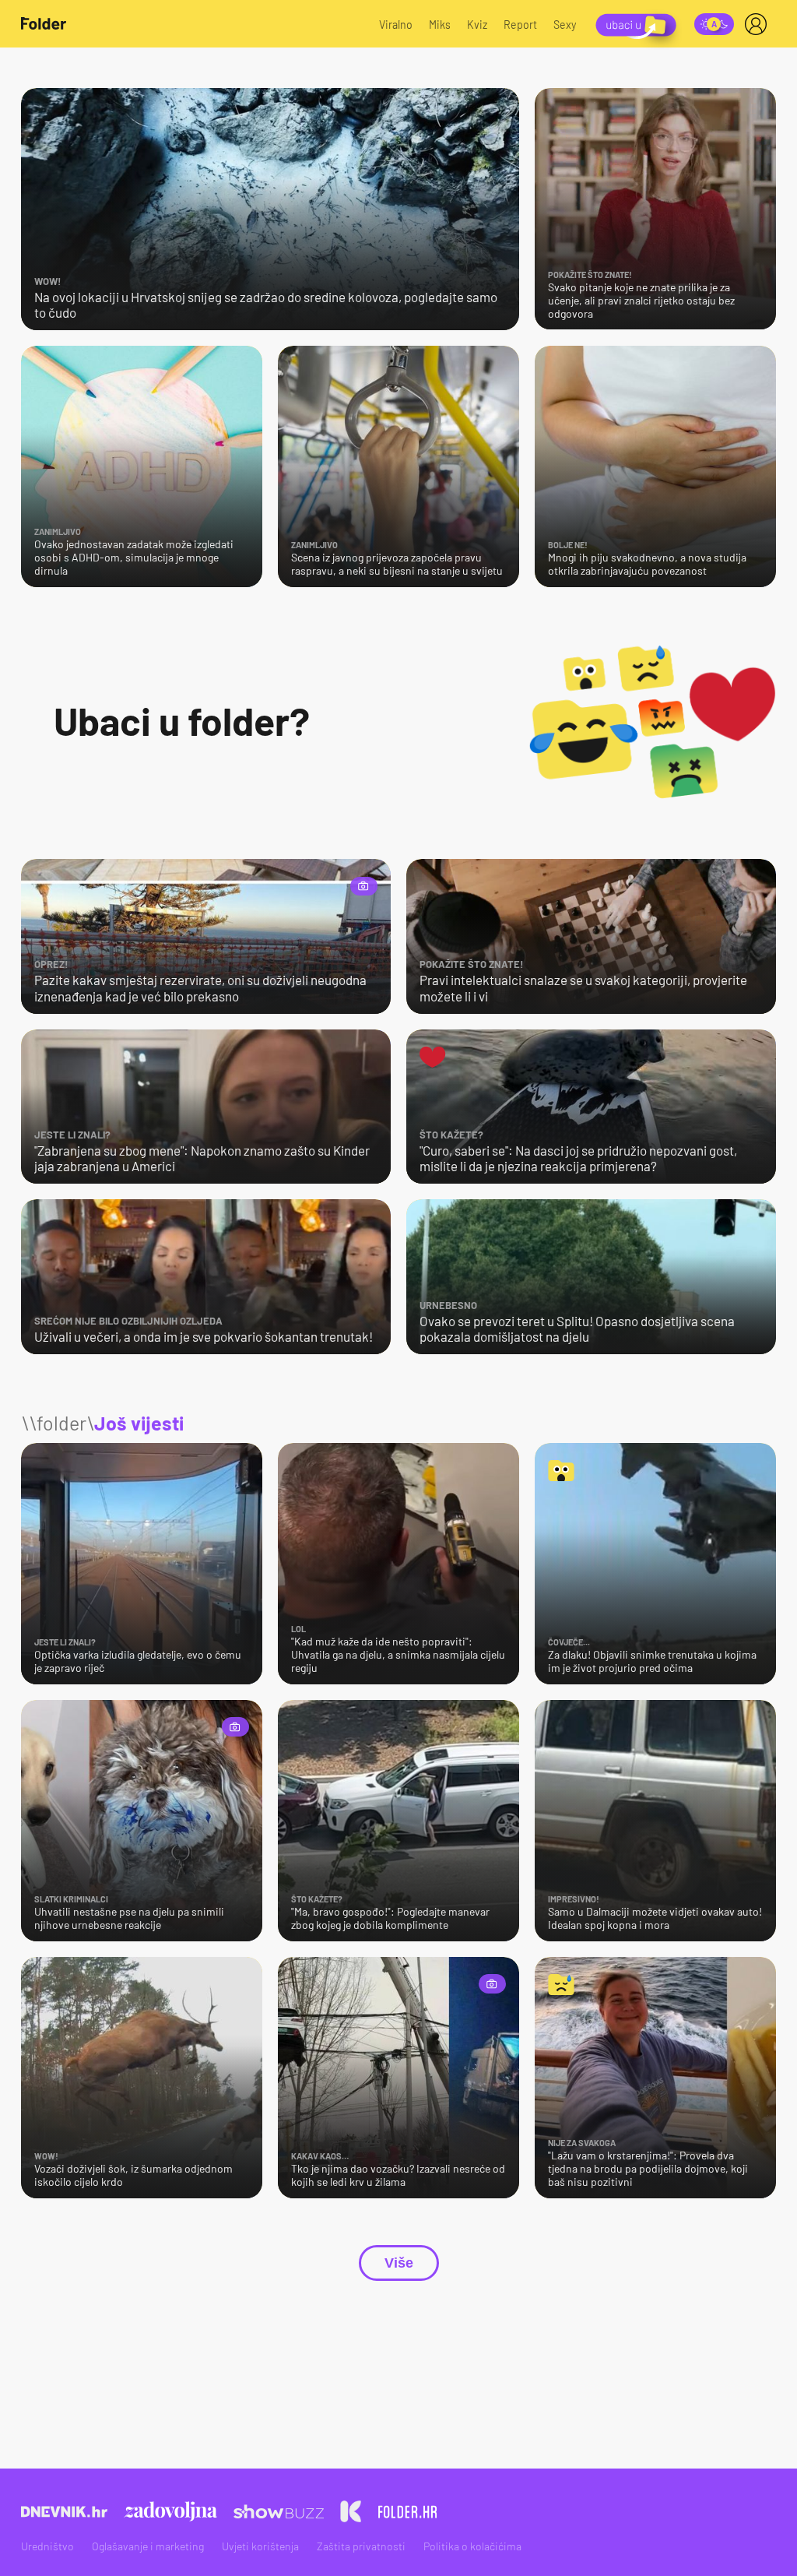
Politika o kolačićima (472, 2546)
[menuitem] (759, 24)
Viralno (396, 25)
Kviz (477, 25)
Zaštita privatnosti (361, 2546)
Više (399, 2263)
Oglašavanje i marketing (148, 2546)
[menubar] (759, 24)
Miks (440, 25)
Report (520, 25)
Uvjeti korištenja (260, 2546)
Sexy (565, 25)
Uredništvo (47, 2546)
